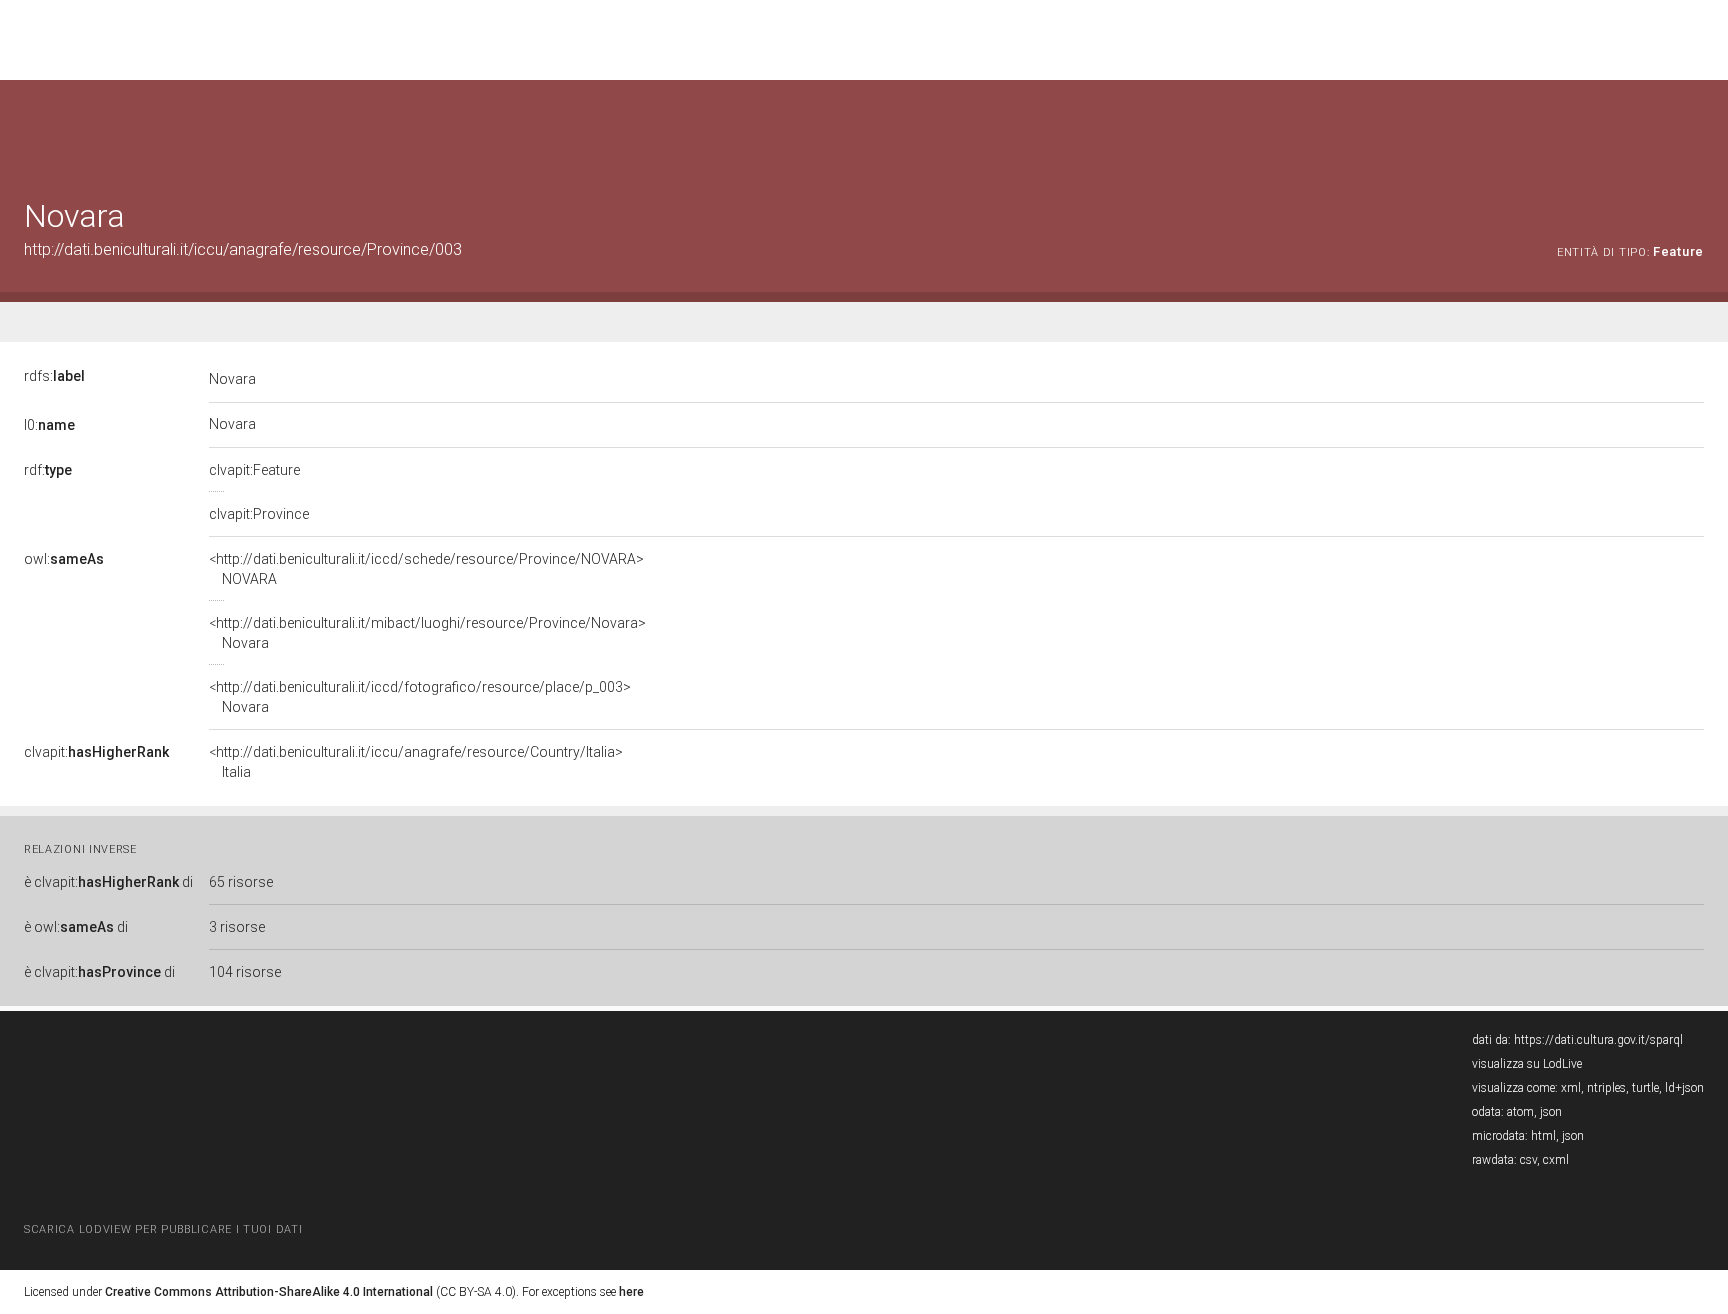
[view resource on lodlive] (1694, 129)
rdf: (48, 470)
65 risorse (241, 882)
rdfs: (54, 376)
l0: (49, 425)
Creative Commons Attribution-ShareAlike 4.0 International (269, 1292)
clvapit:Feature (254, 470)
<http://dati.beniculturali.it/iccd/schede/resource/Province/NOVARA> (426, 569)
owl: (64, 559)
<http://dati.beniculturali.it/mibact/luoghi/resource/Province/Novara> (427, 633)
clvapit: (96, 752)
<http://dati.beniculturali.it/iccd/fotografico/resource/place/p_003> (420, 697)
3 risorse (237, 927)
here (631, 1292)
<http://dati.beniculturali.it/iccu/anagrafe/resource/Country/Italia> (416, 762)
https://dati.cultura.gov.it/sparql (1598, 1040)
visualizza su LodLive (1527, 1064)
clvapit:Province (259, 514)
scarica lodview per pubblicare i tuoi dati (163, 1229)
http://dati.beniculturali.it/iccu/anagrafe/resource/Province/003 (243, 249)
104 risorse (245, 972)
